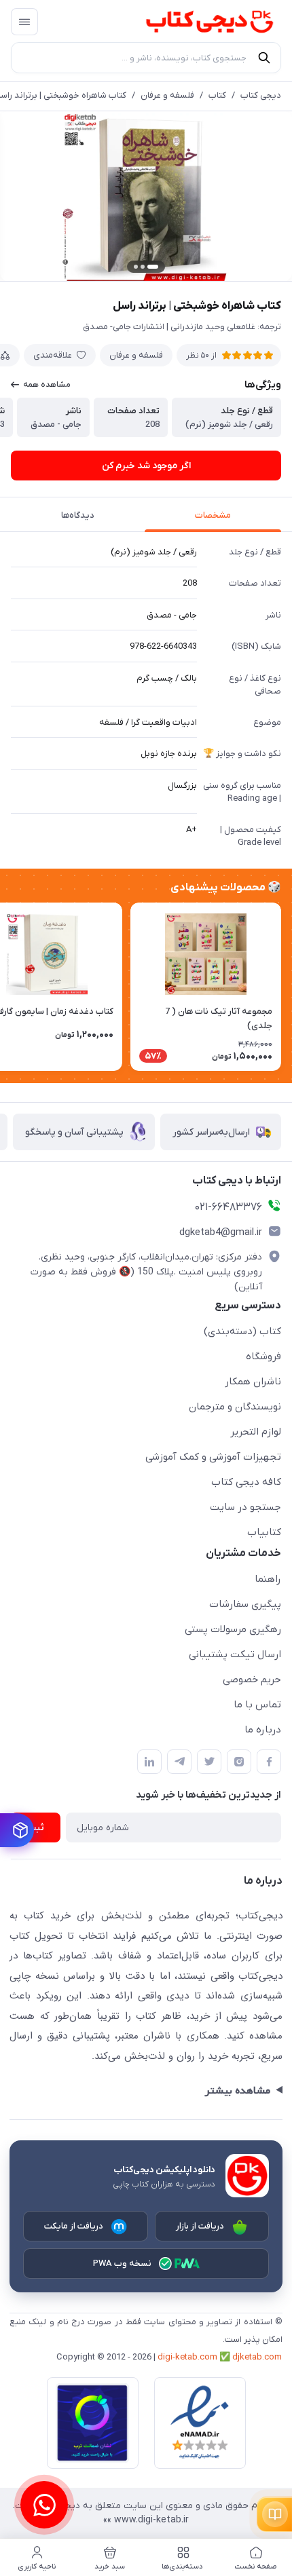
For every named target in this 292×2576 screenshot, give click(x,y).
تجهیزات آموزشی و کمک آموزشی (213, 1457)
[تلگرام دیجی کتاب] (179, 1762)
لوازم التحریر (256, 1432)
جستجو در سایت (245, 1507)
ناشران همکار (253, 1382)
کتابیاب (264, 1532)
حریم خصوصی (252, 1680)
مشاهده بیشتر (237, 2091)
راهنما (268, 1579)
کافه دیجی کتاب (246, 1482)
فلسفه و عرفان (167, 95)
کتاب (217, 95)
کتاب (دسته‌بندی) (242, 1331)
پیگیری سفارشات (245, 1604)
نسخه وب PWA (123, 2264)
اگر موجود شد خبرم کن (146, 466)
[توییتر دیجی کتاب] (209, 1762)
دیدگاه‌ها (78, 515)
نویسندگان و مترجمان (235, 1407)
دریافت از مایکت (74, 2226)
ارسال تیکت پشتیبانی (235, 1654)
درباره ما (263, 1730)
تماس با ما (257, 1705)
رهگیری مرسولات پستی (233, 1629)
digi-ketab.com (187, 2357)
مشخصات (213, 515)
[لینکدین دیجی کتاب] (149, 1762)
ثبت (36, 1828)
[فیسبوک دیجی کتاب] (269, 1762)
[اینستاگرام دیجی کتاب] (239, 1762)
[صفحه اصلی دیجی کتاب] (196, 22)
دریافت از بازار (200, 2226)
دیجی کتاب (261, 95)
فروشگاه (263, 1357)
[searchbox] (146, 58)
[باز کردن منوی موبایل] (24, 22)
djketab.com (257, 2357)
